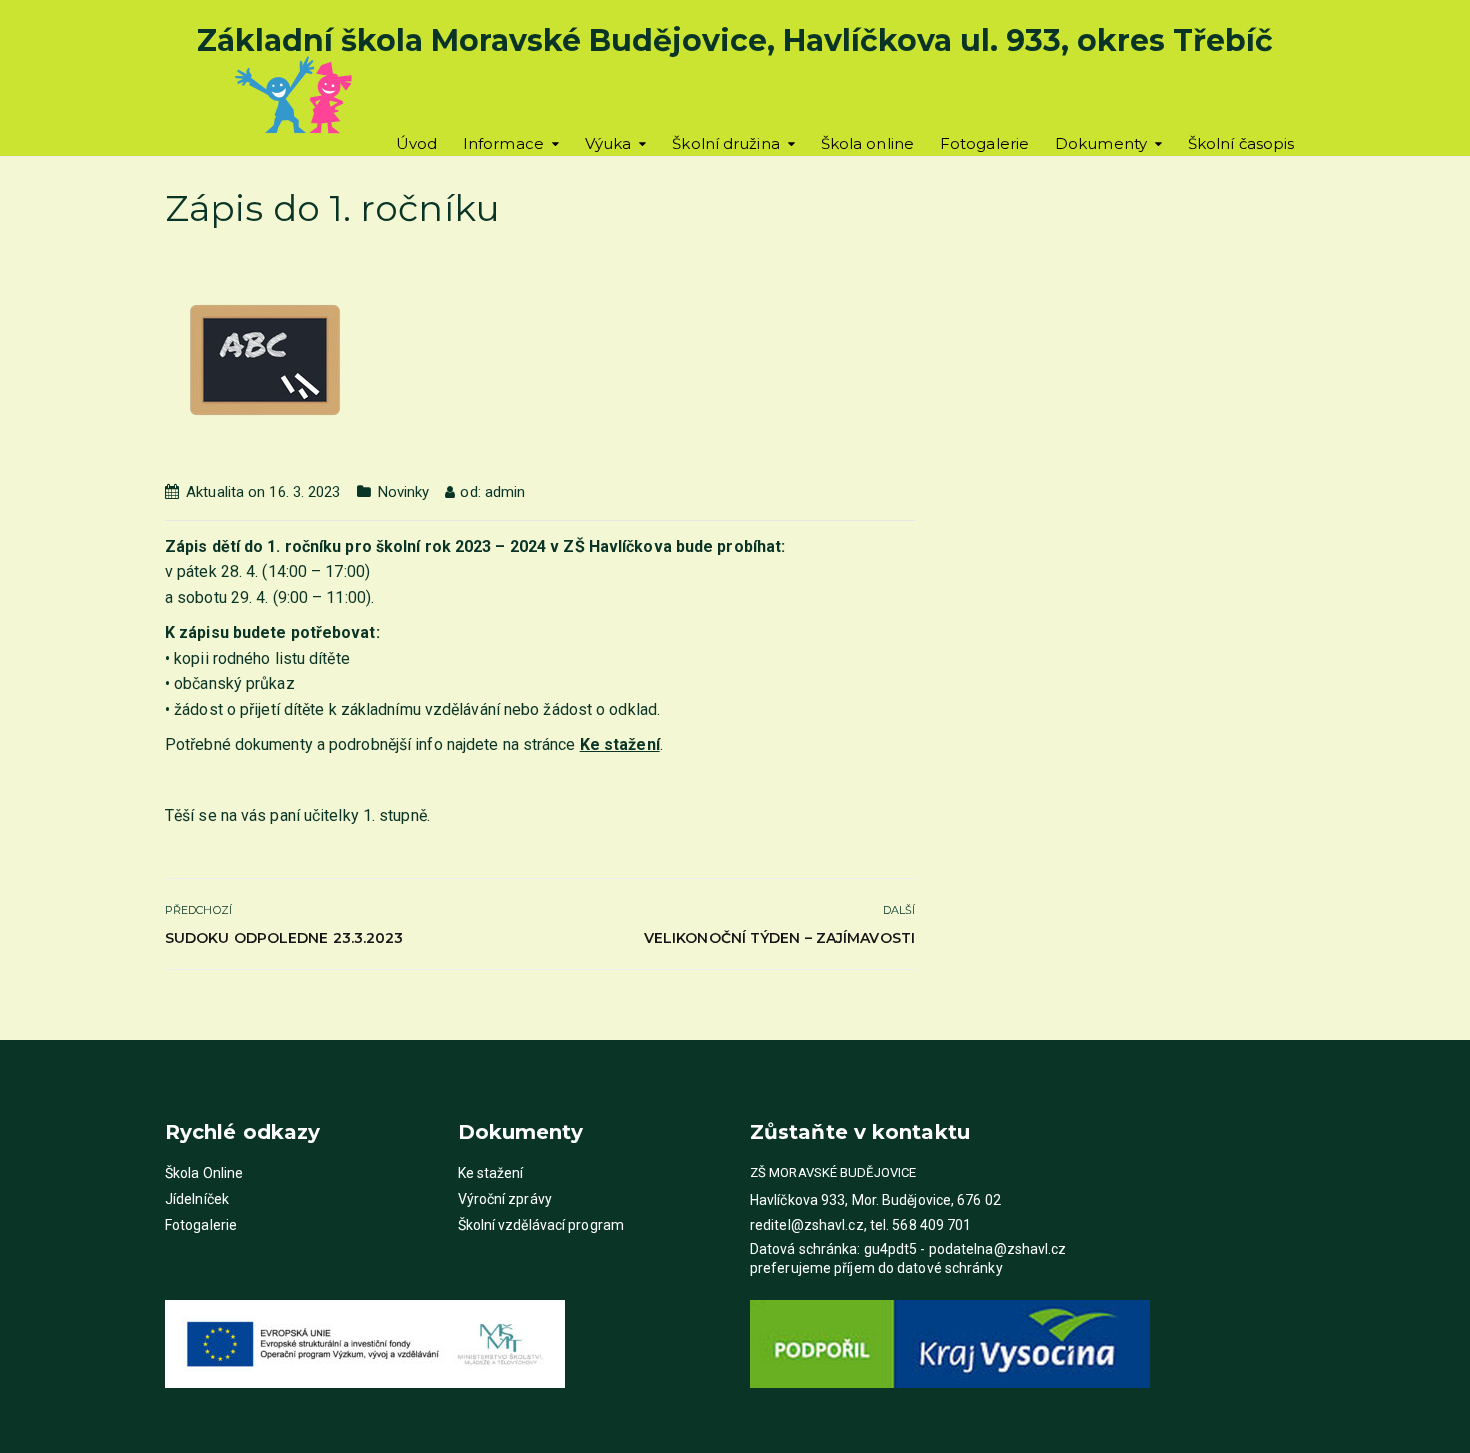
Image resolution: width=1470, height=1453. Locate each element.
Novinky (404, 492)
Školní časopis (1241, 143)
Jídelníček (197, 1199)
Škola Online (204, 1173)
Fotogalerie (984, 143)
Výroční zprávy (505, 1199)
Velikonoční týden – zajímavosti (779, 938)
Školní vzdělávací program (541, 1225)
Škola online (867, 143)
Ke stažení (491, 1173)
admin (505, 492)
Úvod (416, 143)
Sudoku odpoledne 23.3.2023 (284, 938)
